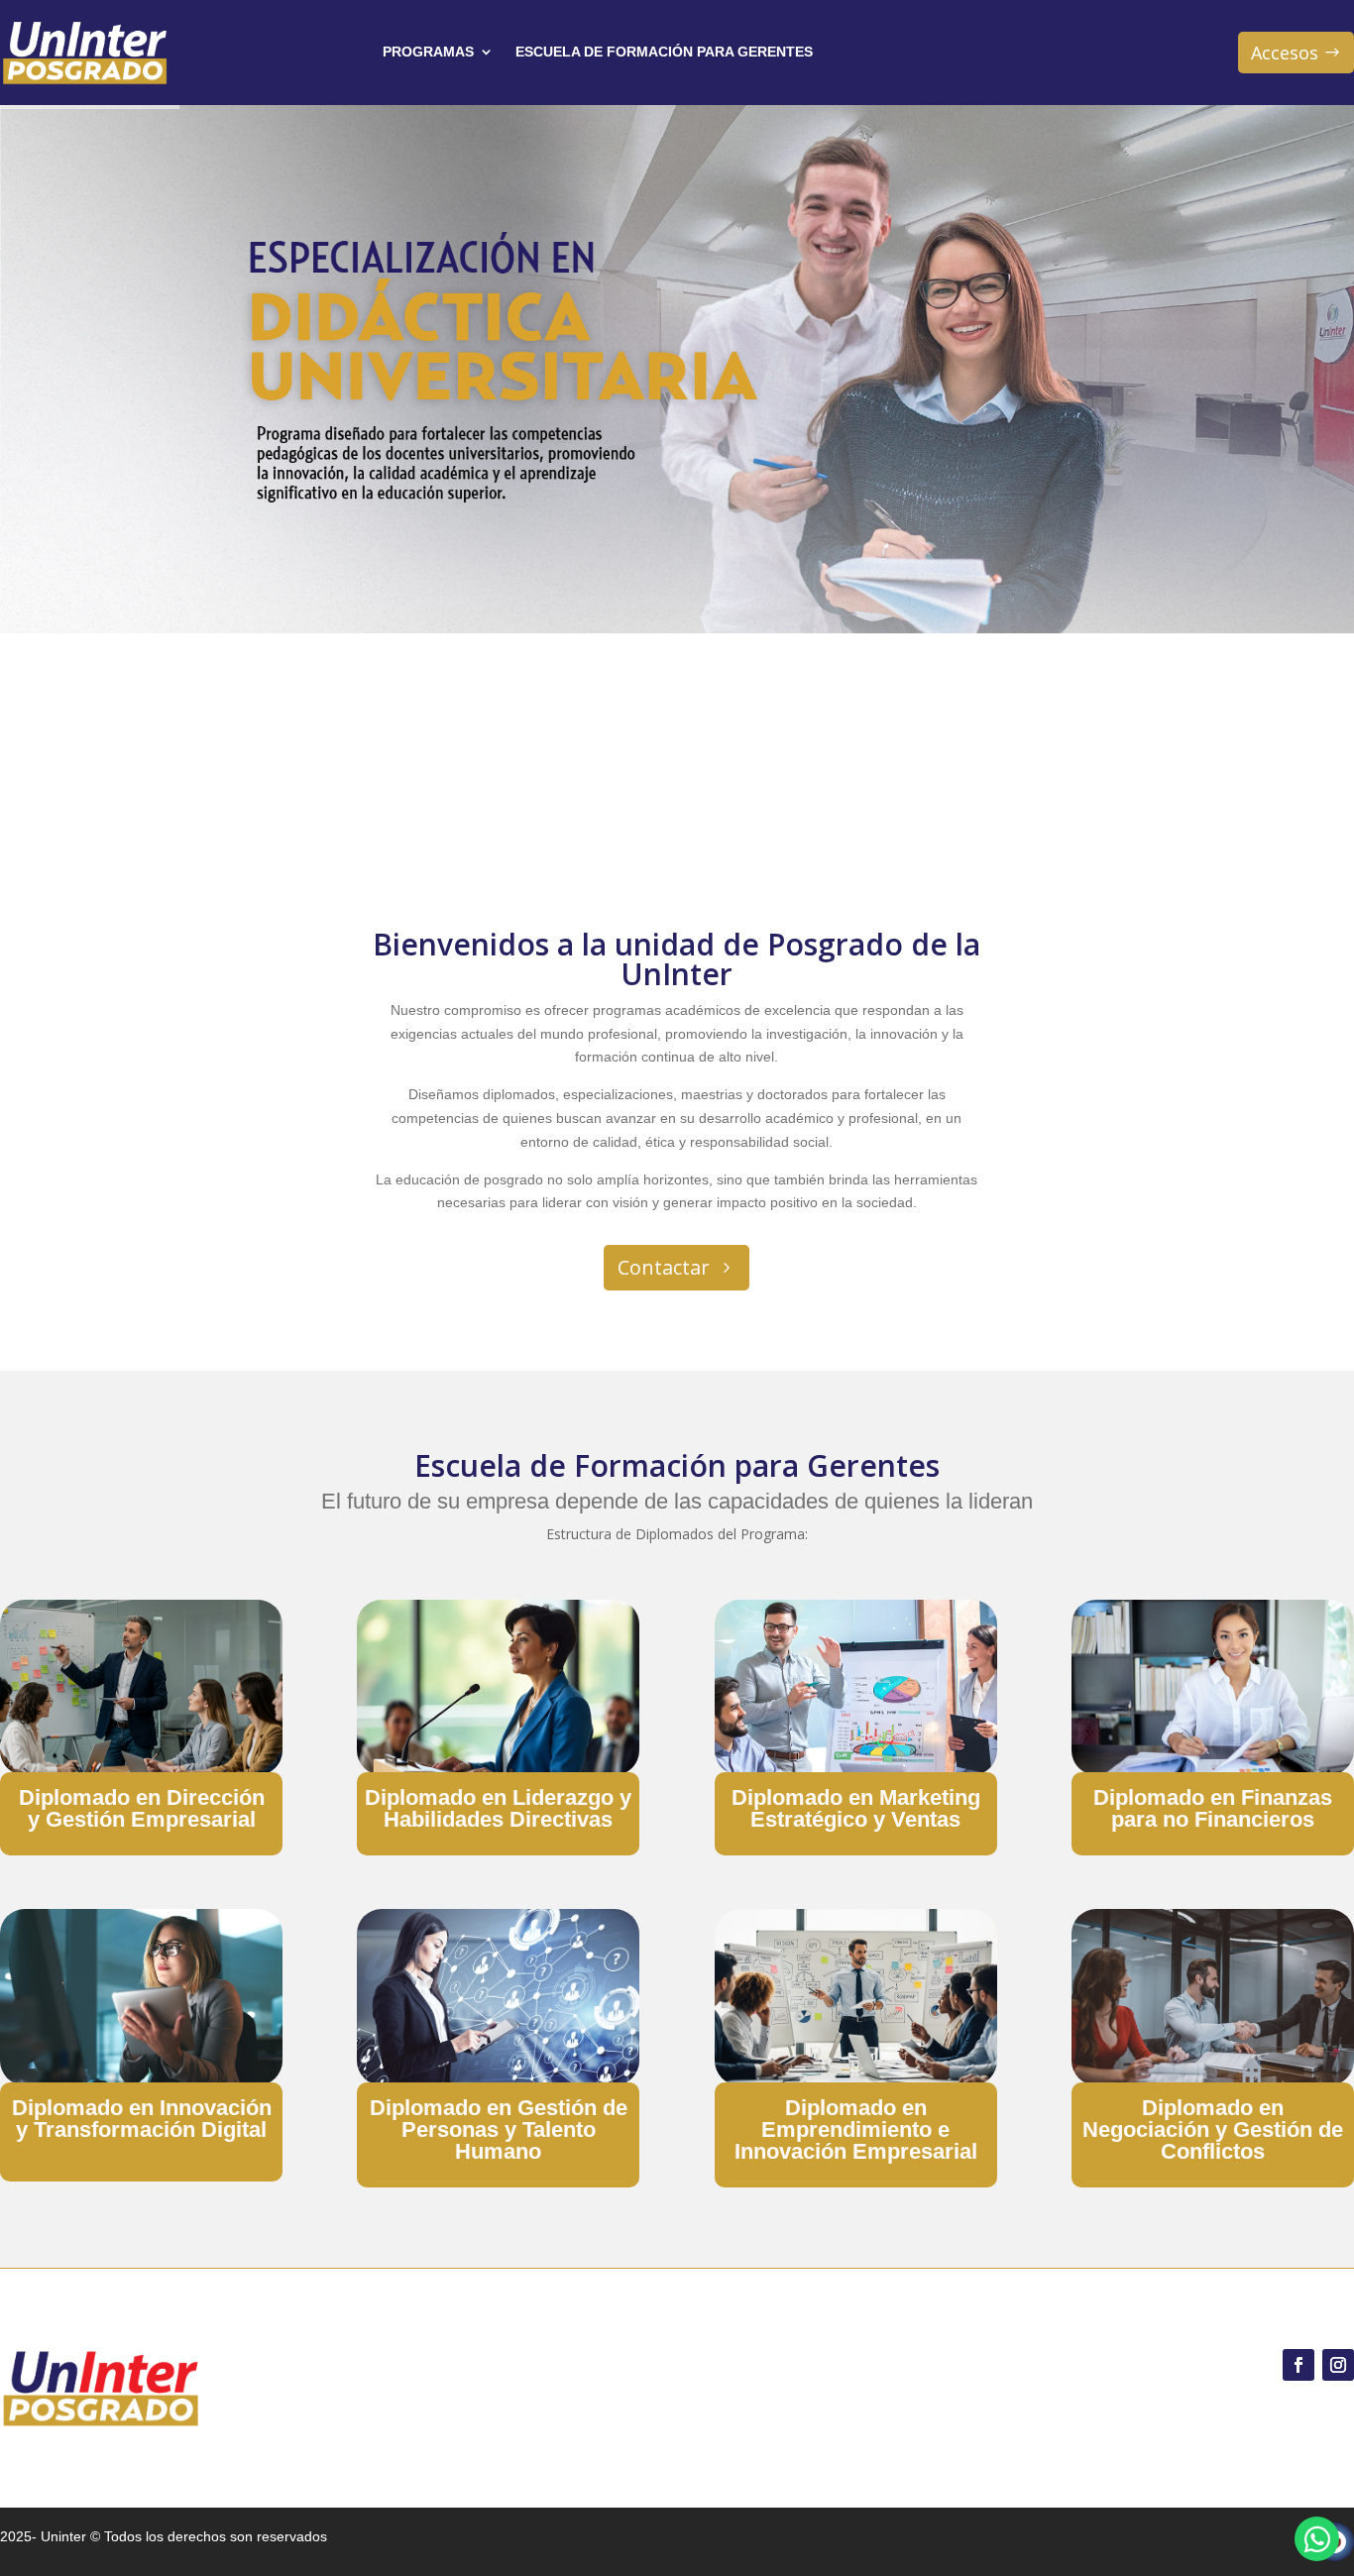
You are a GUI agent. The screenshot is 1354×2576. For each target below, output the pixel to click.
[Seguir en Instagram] (1338, 2365)
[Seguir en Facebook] (1298, 2365)
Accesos (1285, 53)
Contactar (664, 1267)
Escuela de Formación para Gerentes (664, 52)
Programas (428, 52)
